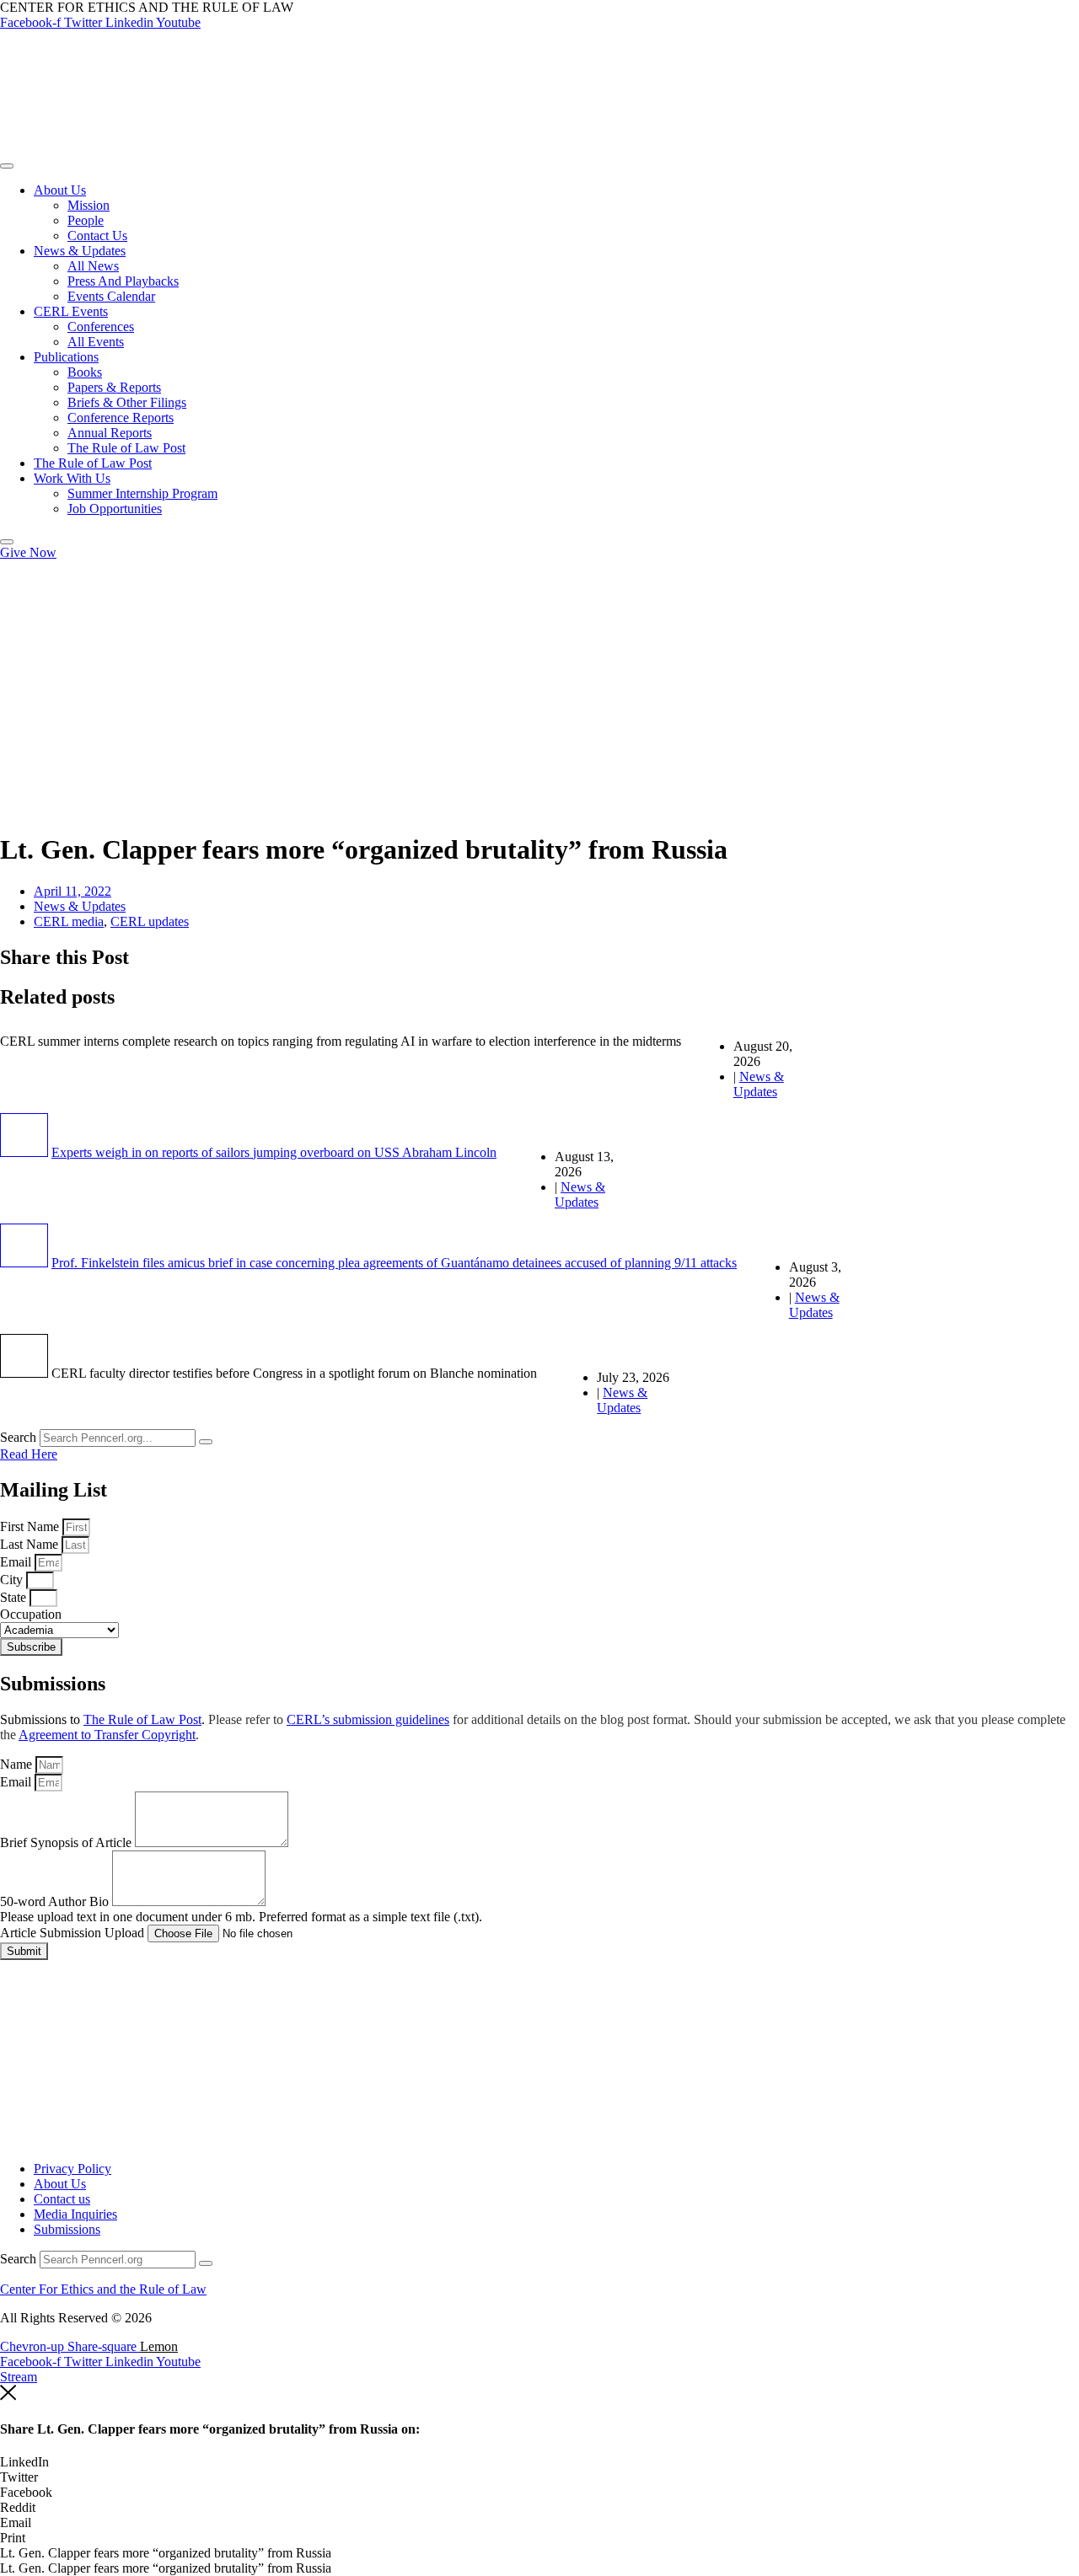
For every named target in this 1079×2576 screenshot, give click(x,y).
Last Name (31, 1544)
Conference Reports (121, 418)
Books (85, 372)
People (86, 220)
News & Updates (80, 251)
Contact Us (97, 236)
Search (18, 1437)
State (15, 1597)
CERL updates (150, 921)
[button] (539, 2462)
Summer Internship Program (142, 493)
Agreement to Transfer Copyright (107, 1735)
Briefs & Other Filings (127, 402)
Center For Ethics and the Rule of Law (103, 2289)
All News (93, 266)
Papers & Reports (114, 387)
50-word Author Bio (56, 1901)
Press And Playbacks (123, 281)
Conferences (101, 327)
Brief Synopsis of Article (67, 1842)
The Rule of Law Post (126, 448)
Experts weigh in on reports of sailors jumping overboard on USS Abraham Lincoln (274, 1152)
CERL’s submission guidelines (368, 1719)
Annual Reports (110, 433)
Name (18, 1764)
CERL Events (71, 311)
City (13, 1580)
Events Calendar (111, 296)
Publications (66, 357)
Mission (89, 205)
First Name (31, 1526)
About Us (60, 190)
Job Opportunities (115, 509)
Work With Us (72, 478)
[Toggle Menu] (7, 166)
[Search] (206, 1442)
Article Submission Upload (74, 1933)
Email (17, 1562)
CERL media (69, 921)
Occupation (31, 1614)
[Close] (7, 542)
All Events (96, 342)
